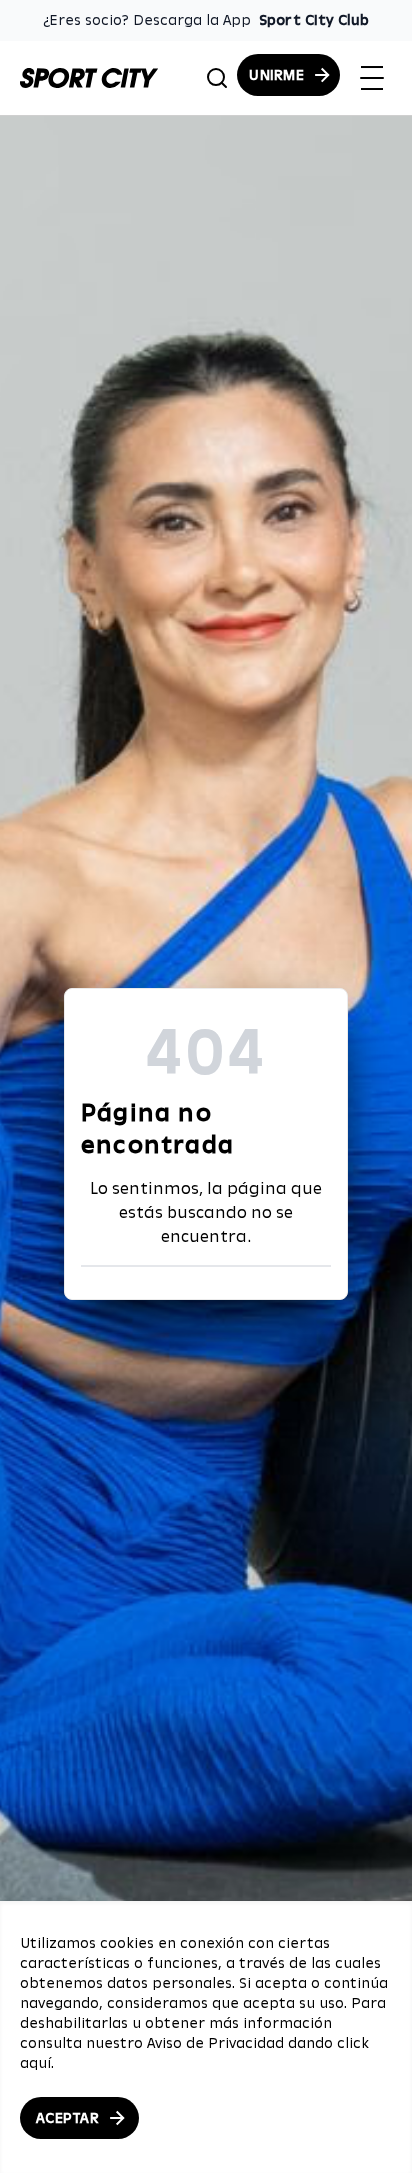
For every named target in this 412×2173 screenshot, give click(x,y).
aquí (35, 2063)
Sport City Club (314, 20)
